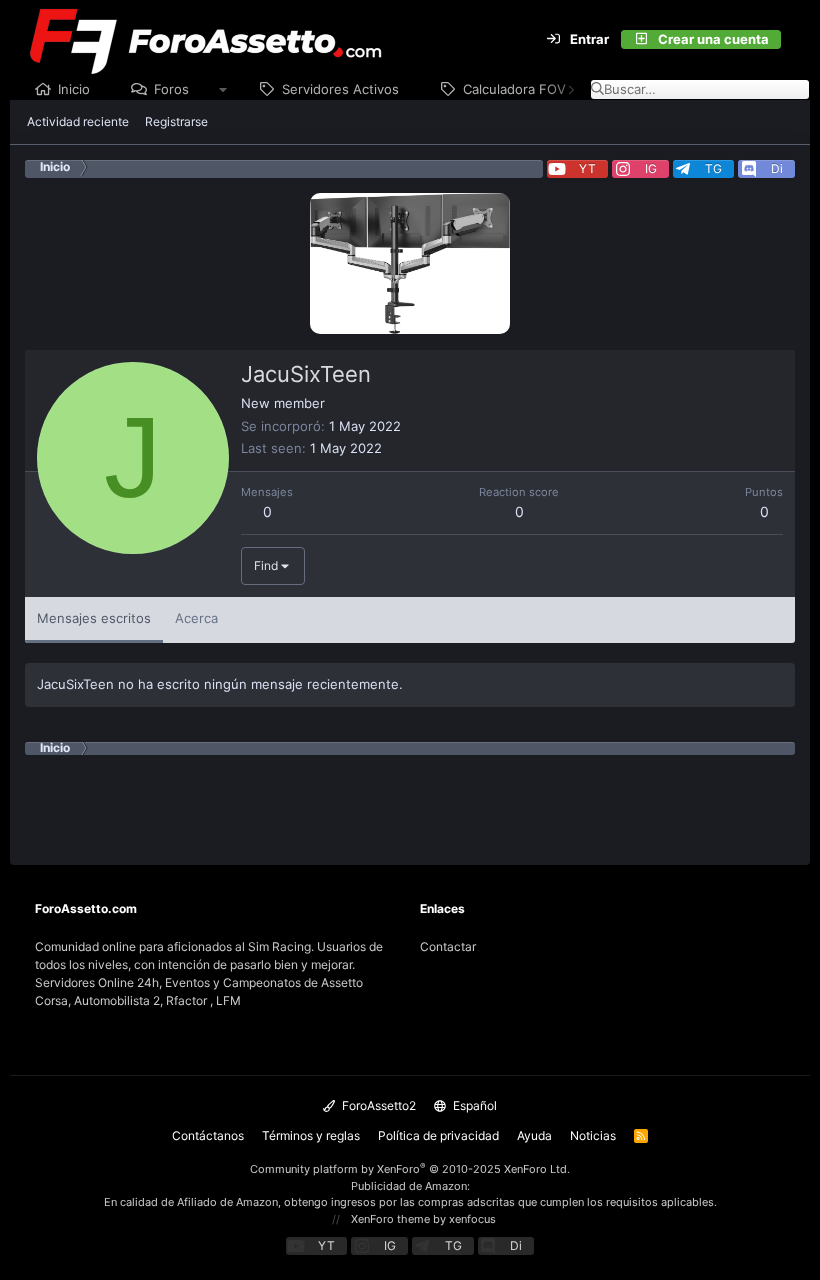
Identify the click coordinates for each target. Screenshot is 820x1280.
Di (777, 168)
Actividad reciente (78, 121)
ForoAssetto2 (377, 1105)
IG (651, 168)
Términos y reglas (311, 1135)
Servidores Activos (340, 89)
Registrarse (176, 121)
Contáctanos (208, 1135)
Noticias (593, 1135)
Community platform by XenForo (410, 1169)
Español (473, 1105)
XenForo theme (390, 1219)
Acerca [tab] (196, 618)
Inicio (74, 89)
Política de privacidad (438, 1135)
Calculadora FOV (514, 89)
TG (713, 168)
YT (587, 168)
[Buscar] (793, 40)
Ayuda (534, 1135)
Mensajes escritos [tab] (94, 618)
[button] (223, 90)
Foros (171, 89)
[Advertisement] (410, 800)
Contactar (448, 946)
